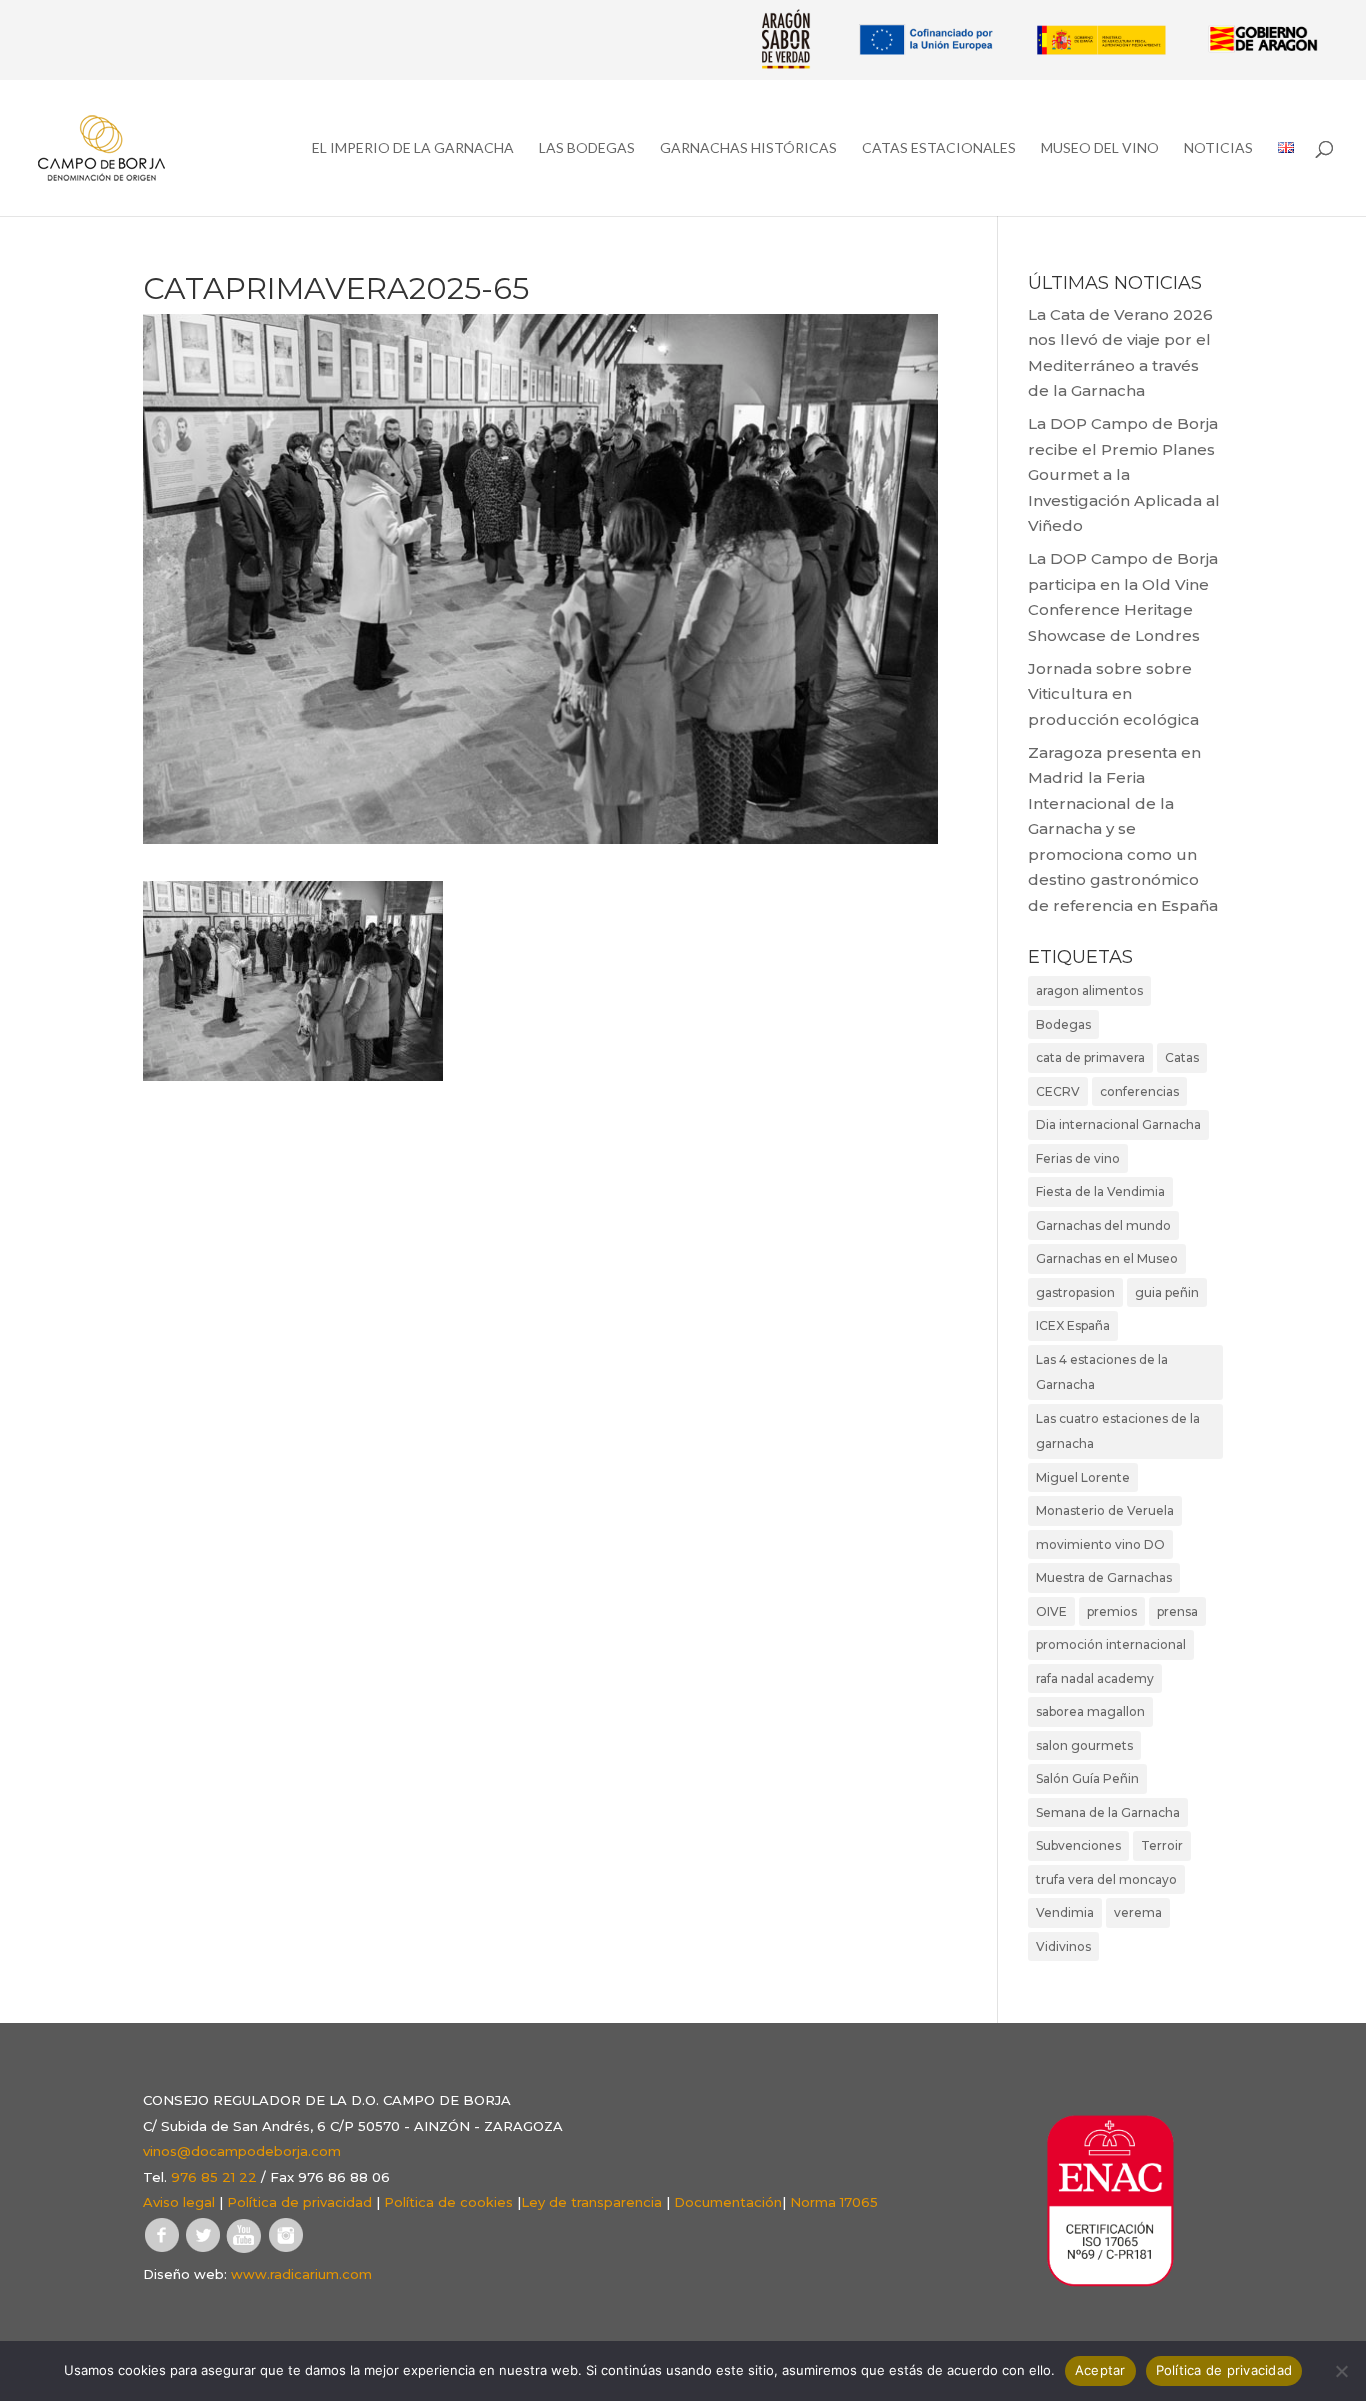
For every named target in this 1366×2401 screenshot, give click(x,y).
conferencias (1139, 1091)
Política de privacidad (299, 2202)
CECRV (1058, 1091)
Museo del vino (1100, 148)
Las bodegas (587, 148)
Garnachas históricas (748, 148)
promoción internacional (1111, 1644)
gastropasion (1075, 1292)
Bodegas (1063, 1024)
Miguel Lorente (1083, 1477)
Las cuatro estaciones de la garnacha (1118, 1431)
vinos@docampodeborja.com (242, 2151)
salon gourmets (1084, 1745)
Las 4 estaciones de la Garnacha (1102, 1372)
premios (1112, 1611)
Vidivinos (1063, 1946)
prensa (1177, 1611)
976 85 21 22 (214, 2177)
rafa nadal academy (1095, 1678)
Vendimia (1065, 1912)
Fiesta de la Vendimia (1100, 1191)
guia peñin (1167, 1292)
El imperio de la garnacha (413, 148)
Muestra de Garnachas (1104, 1577)
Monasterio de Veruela (1105, 1510)
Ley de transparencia (591, 2202)
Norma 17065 (834, 2202)
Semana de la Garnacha (1108, 1812)
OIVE (1051, 1611)
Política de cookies (448, 2202)
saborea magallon (1090, 1711)
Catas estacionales (939, 148)
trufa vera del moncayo (1106, 1879)
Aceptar (1100, 2370)
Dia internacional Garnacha (1118, 1124)
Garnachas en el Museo (1107, 1258)
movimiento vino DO (1100, 1544)
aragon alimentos (1089, 990)
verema (1138, 1912)
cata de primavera (1090, 1057)
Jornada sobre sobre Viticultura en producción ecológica (1113, 694)
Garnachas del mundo (1103, 1225)
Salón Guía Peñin (1087, 1778)
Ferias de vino (1078, 1158)
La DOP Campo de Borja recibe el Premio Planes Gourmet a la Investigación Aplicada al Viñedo (1124, 474)
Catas (1182, 1057)
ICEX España (1073, 1325)
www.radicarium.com (301, 2274)
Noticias (1218, 148)
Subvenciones (1078, 1845)
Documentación (728, 2202)
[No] (1341, 2371)
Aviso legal (179, 2202)
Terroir (1162, 1845)
